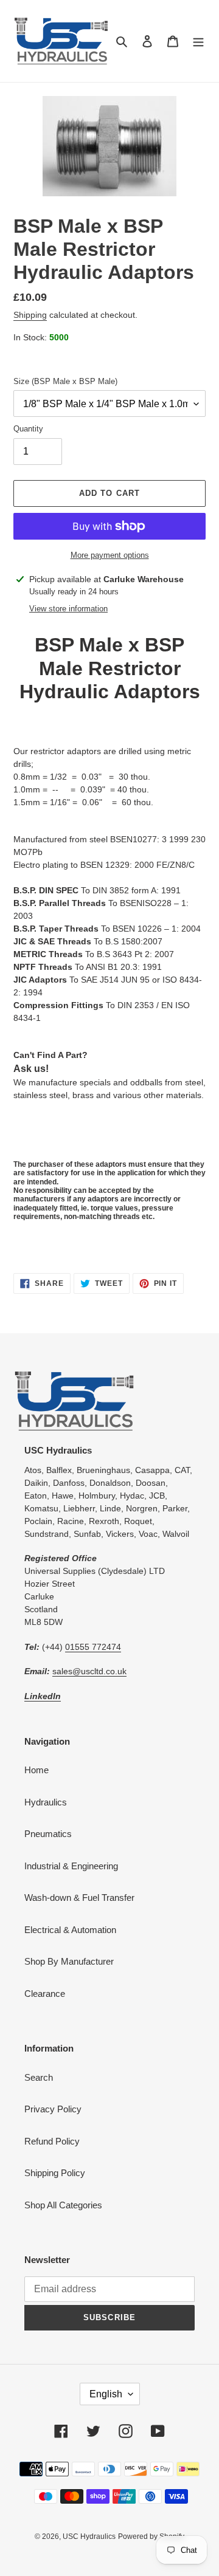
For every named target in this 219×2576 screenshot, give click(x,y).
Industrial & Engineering (71, 1866)
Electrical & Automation (70, 1930)
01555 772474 (93, 1647)
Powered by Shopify (151, 2537)
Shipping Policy (55, 2173)
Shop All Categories (63, 2205)
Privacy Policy (53, 2109)
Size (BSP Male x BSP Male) (65, 381)
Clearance (45, 1994)
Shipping (30, 315)
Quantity (28, 429)
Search (39, 2077)
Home (36, 1770)
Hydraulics (46, 1802)
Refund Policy (52, 2141)
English (106, 2394)
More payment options (110, 555)
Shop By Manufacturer (69, 1961)
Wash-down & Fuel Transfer (79, 1898)
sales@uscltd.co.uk (89, 1671)
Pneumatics (48, 1834)
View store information (68, 609)
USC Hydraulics (89, 2537)
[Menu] (198, 41)
